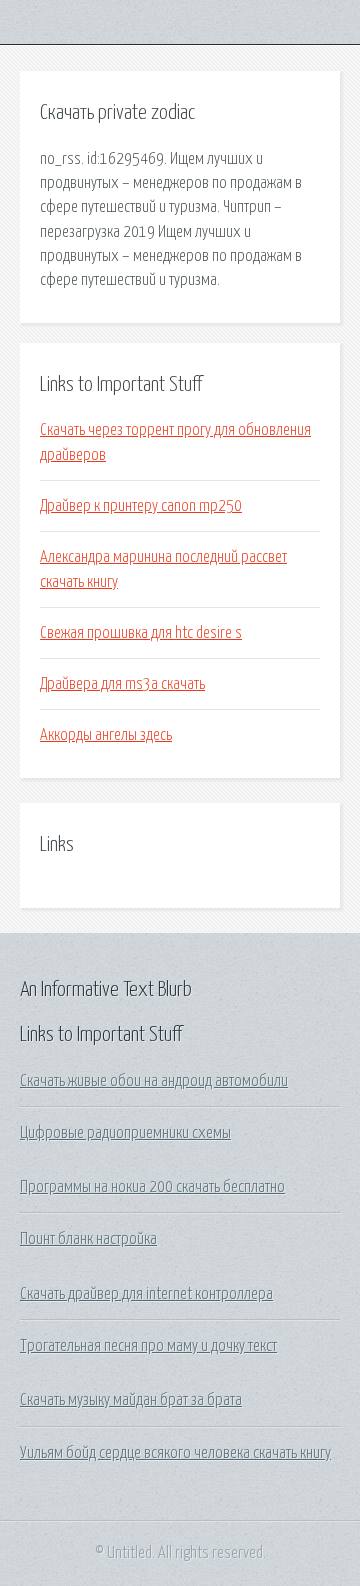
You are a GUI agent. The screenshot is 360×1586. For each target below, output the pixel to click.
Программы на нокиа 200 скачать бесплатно (152, 1187)
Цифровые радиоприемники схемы (125, 1133)
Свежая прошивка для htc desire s (141, 633)
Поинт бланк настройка (88, 1239)
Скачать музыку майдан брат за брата (131, 1400)
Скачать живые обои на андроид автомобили (154, 1081)
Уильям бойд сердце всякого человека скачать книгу (175, 1453)
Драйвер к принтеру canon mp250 (141, 506)
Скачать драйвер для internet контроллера (146, 1294)
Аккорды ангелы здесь (106, 735)
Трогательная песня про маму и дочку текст (148, 1346)
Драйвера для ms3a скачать (122, 684)
